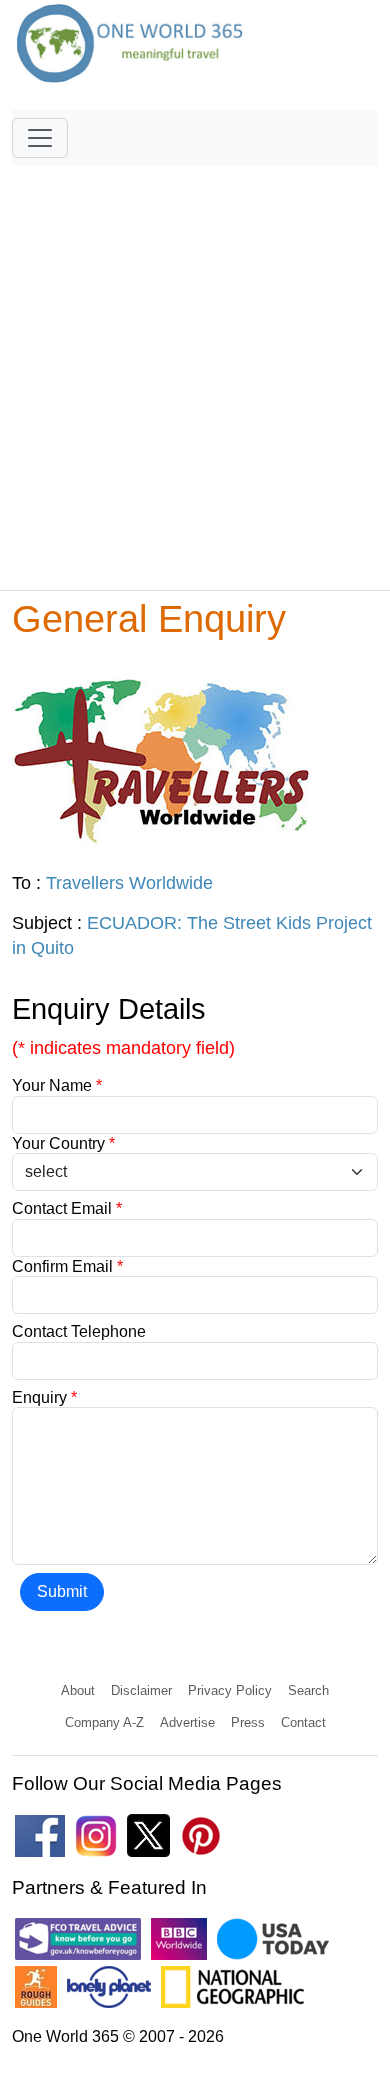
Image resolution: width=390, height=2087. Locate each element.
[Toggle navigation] (40, 138)
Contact (303, 1722)
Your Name (57, 1085)
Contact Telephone (79, 1331)
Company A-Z (104, 1722)
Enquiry (44, 1397)
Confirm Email (67, 1266)
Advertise (187, 1722)
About (78, 1690)
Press (248, 1722)
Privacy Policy (230, 1690)
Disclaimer (141, 1690)
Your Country (63, 1143)
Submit (62, 1591)
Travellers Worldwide (129, 883)
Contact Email (67, 1208)
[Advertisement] (195, 369)
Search (308, 1690)
